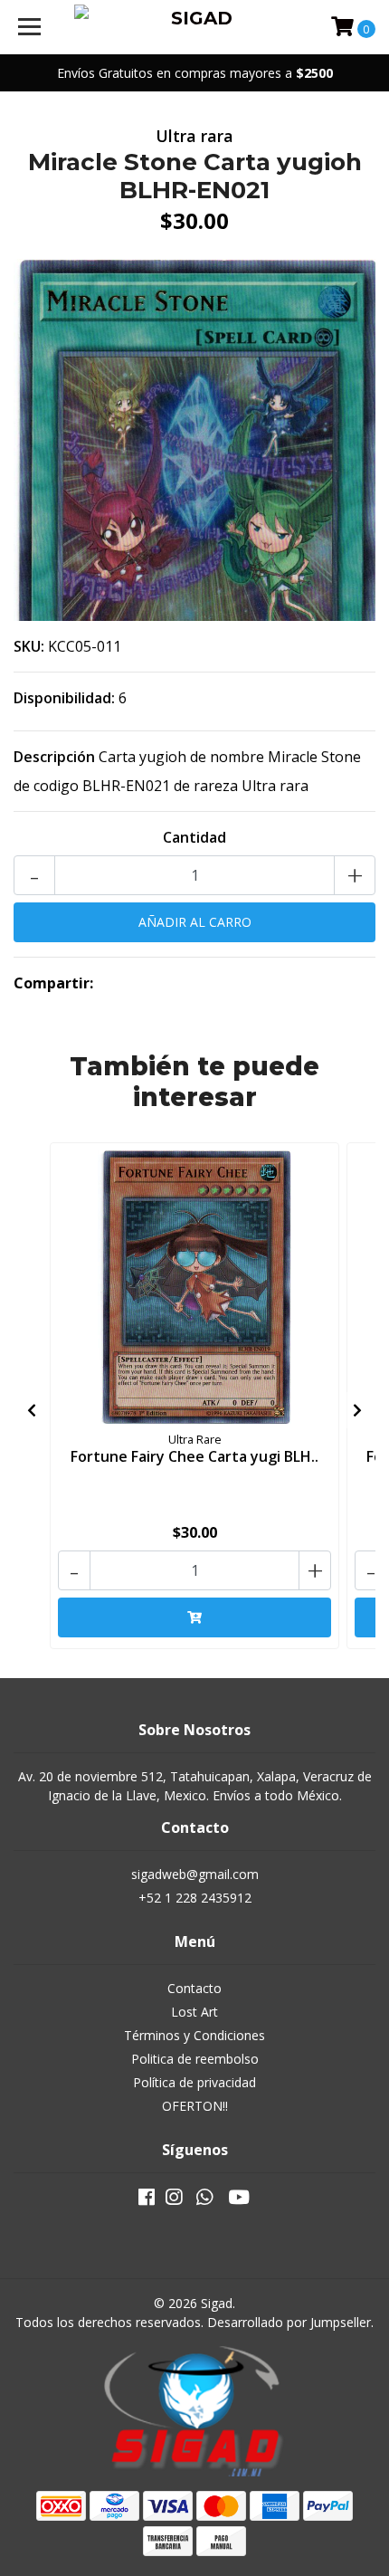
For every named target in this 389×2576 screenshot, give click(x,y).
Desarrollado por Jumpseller (289, 2322)
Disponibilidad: (64, 698)
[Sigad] (195, 27)
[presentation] (32, 1410)
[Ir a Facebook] (147, 2200)
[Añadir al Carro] (194, 1617)
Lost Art (194, 2012)
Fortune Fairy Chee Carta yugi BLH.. (194, 1456)
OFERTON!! (195, 2106)
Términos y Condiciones (194, 2035)
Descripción (54, 757)
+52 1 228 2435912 (195, 1898)
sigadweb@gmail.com (195, 1874)
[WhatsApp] (204, 2200)
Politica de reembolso (195, 2059)
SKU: (29, 646)
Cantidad (194, 837)
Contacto (194, 1988)
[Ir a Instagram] (174, 2200)
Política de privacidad (194, 2082)
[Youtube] (239, 2200)
